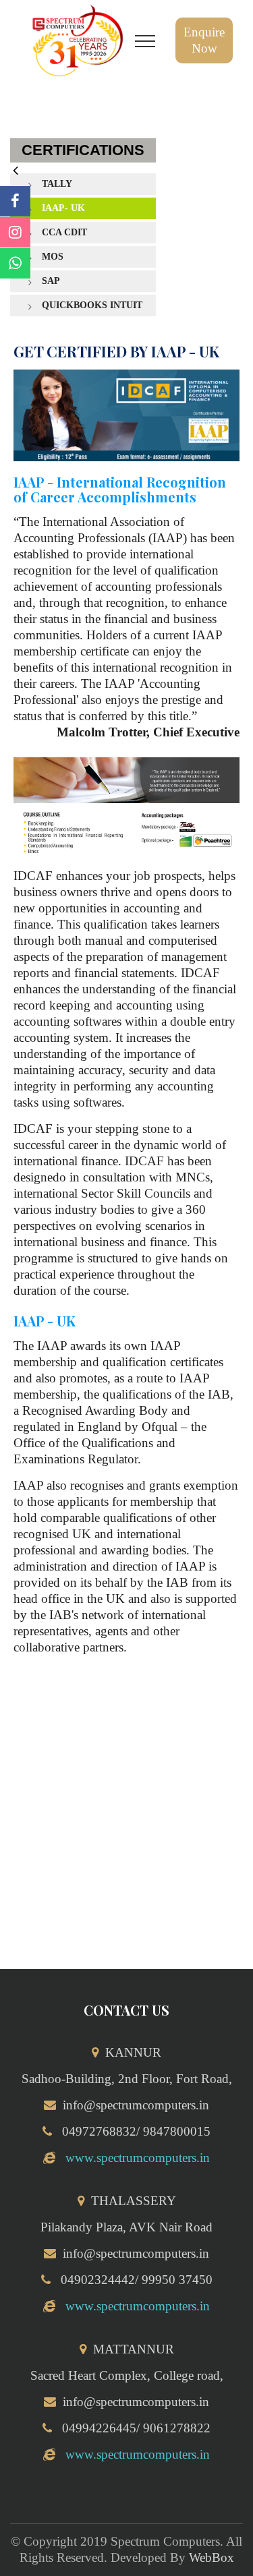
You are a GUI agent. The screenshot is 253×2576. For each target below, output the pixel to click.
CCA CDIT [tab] (64, 232)
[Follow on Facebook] (15, 201)
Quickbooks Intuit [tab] (92, 305)
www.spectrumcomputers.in (138, 2158)
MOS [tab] (53, 257)
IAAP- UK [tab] (63, 208)
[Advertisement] (126, 1822)
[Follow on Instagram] (15, 232)
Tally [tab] (57, 184)
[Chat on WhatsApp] (15, 263)
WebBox (212, 2557)
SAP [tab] (51, 281)
